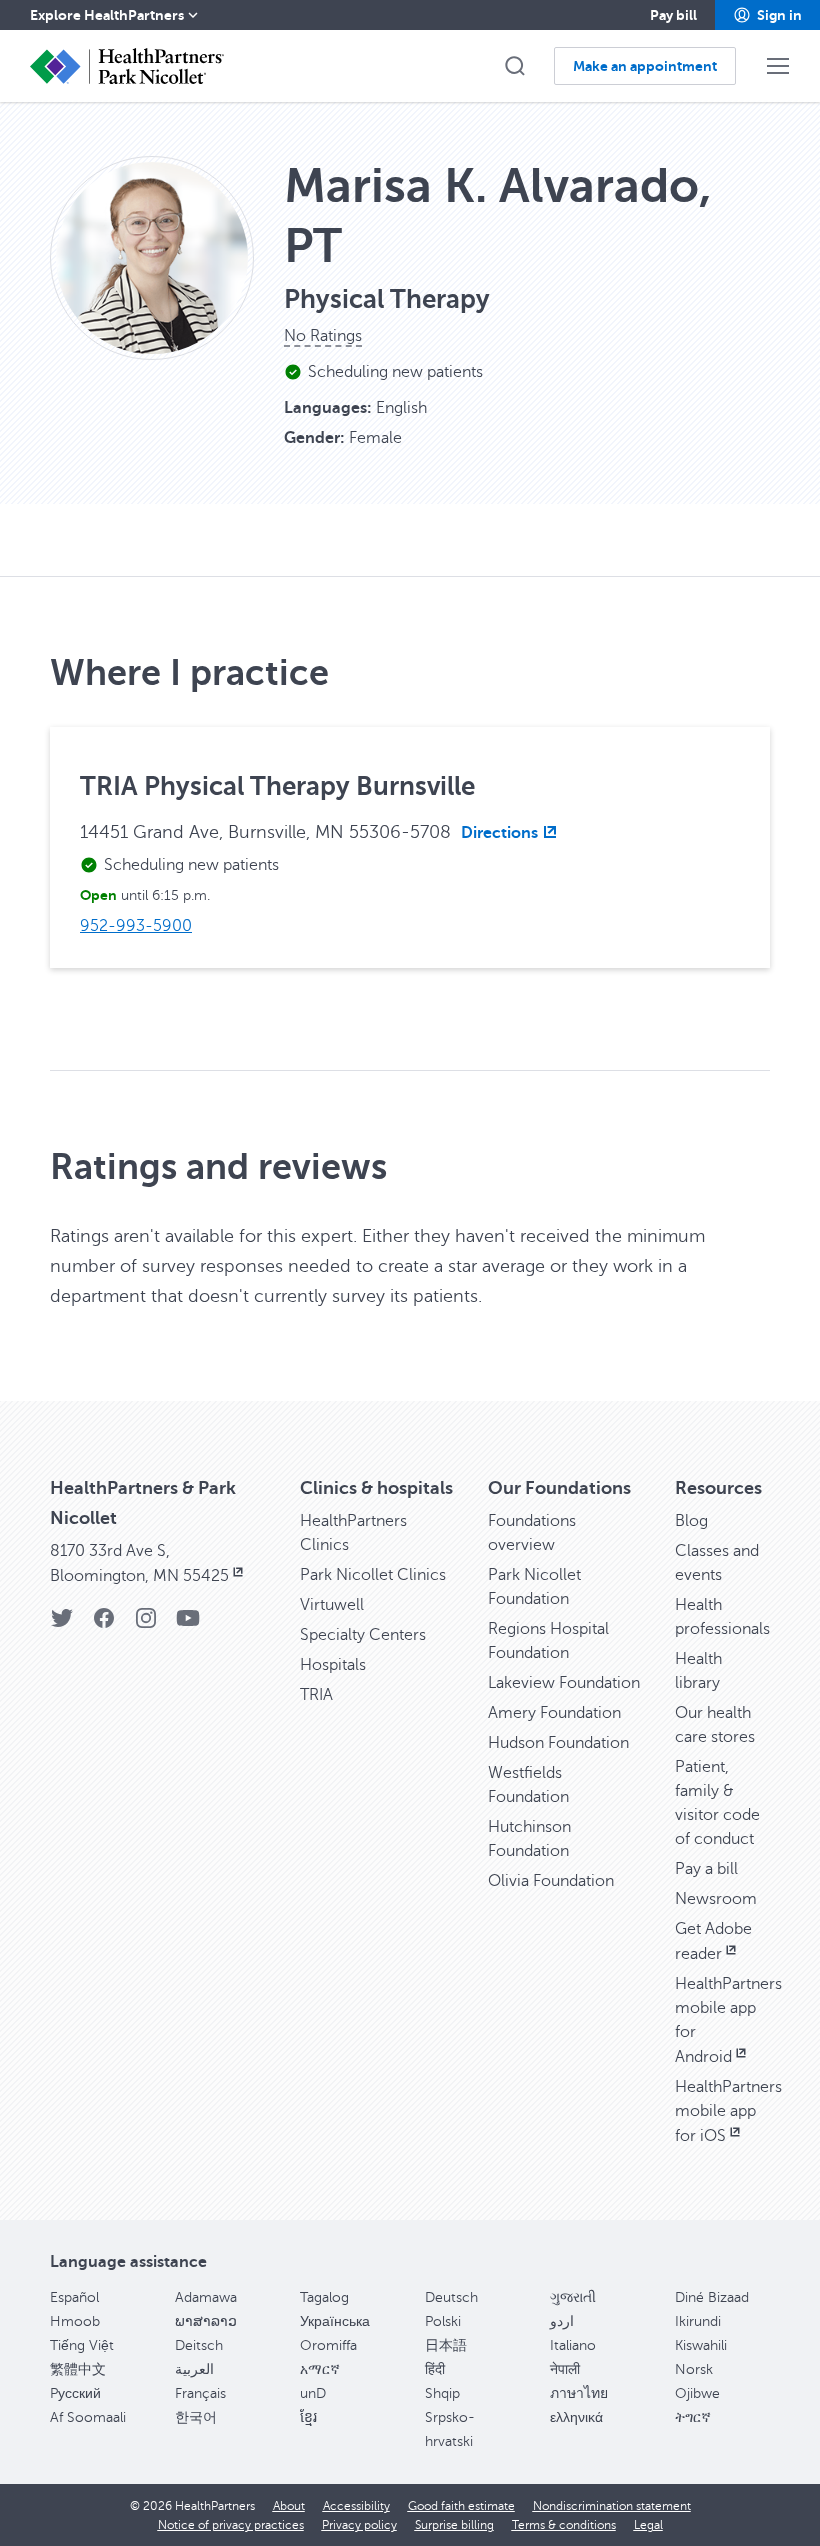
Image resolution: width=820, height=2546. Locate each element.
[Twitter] (62, 1624)
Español (74, 2297)
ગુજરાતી (573, 2297)
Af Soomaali (88, 2417)
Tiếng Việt (82, 2345)
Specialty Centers (363, 1635)
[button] (767, 15)
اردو (562, 2321)
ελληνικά (576, 2417)
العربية (194, 2369)
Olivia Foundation (551, 1881)
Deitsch (199, 2345)
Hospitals (333, 1665)
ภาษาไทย (579, 2393)
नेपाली (565, 2369)
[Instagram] (146, 1624)
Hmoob (75, 2321)
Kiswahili (701, 2345)
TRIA (316, 1695)
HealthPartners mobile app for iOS (728, 2111)
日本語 (446, 2345)
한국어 (196, 2417)
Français (200, 2393)
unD (313, 2393)
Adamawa (206, 2297)
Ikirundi (698, 2321)
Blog (691, 1521)
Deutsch (451, 2297)
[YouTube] (188, 1624)
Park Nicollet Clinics (373, 1575)
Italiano (573, 2345)
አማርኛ (320, 2369)
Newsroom (716, 1899)
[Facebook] (104, 1624)
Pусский (75, 2393)
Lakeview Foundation (564, 1683)
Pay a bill (706, 1869)
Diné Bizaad (712, 2297)
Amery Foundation (554, 1713)
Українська (335, 2321)
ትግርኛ (693, 2417)
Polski (443, 2321)
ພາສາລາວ (206, 2321)
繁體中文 (78, 2369)
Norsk (694, 2369)
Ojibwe (697, 2393)
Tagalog (324, 2297)
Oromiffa (328, 2345)
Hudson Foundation (558, 1743)
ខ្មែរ (308, 2417)
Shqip (442, 2393)
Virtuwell (332, 1605)
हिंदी (435, 2369)
